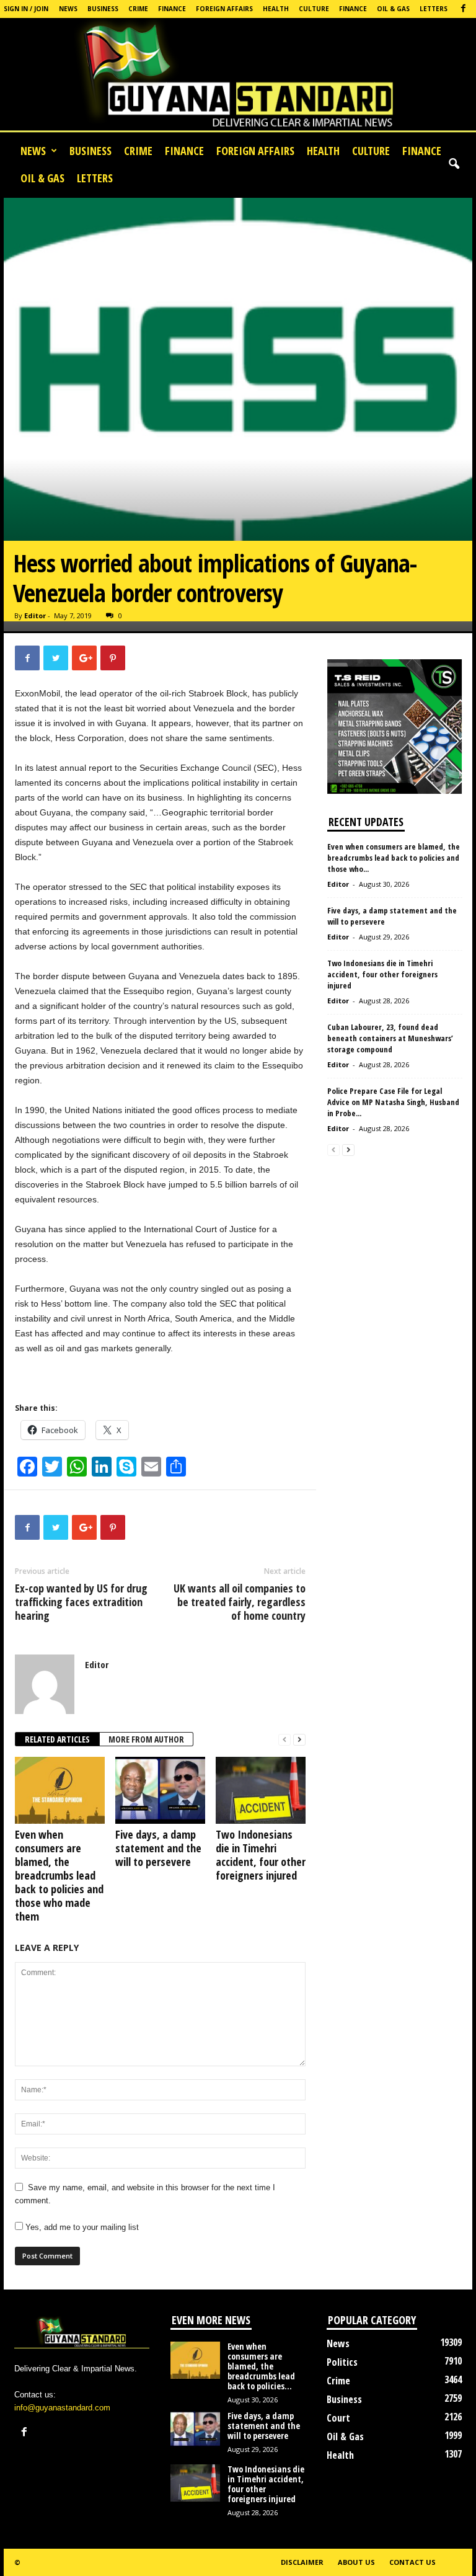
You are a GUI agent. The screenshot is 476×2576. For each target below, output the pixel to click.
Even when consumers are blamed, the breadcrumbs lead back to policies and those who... (394, 858)
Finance (172, 9)
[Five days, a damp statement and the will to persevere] (160, 1790)
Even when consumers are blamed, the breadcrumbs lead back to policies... (261, 2366)
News (68, 9)
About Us (356, 2562)
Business (103, 9)
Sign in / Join (26, 9)
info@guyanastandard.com (62, 2408)
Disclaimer (302, 2562)
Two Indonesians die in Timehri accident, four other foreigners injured (261, 1855)
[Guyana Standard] (238, 78)
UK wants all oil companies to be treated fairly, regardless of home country (240, 1602)
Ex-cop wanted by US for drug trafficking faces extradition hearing (81, 1602)
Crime (138, 9)
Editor (35, 615)
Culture (314, 9)
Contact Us (412, 2562)
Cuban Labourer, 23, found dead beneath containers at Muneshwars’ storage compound (390, 1038)
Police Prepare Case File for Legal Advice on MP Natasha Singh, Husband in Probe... (393, 1102)
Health (276, 9)
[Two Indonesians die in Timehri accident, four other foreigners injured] (261, 1790)
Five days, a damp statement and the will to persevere (158, 1848)
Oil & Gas (393, 9)
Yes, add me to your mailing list (81, 2227)
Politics (342, 2362)
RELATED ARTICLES (57, 1739)
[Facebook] (463, 9)
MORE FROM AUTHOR (146, 1739)
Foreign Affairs (224, 9)
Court (338, 2418)
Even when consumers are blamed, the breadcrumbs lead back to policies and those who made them (59, 1875)
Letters (434, 9)
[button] (454, 164)
